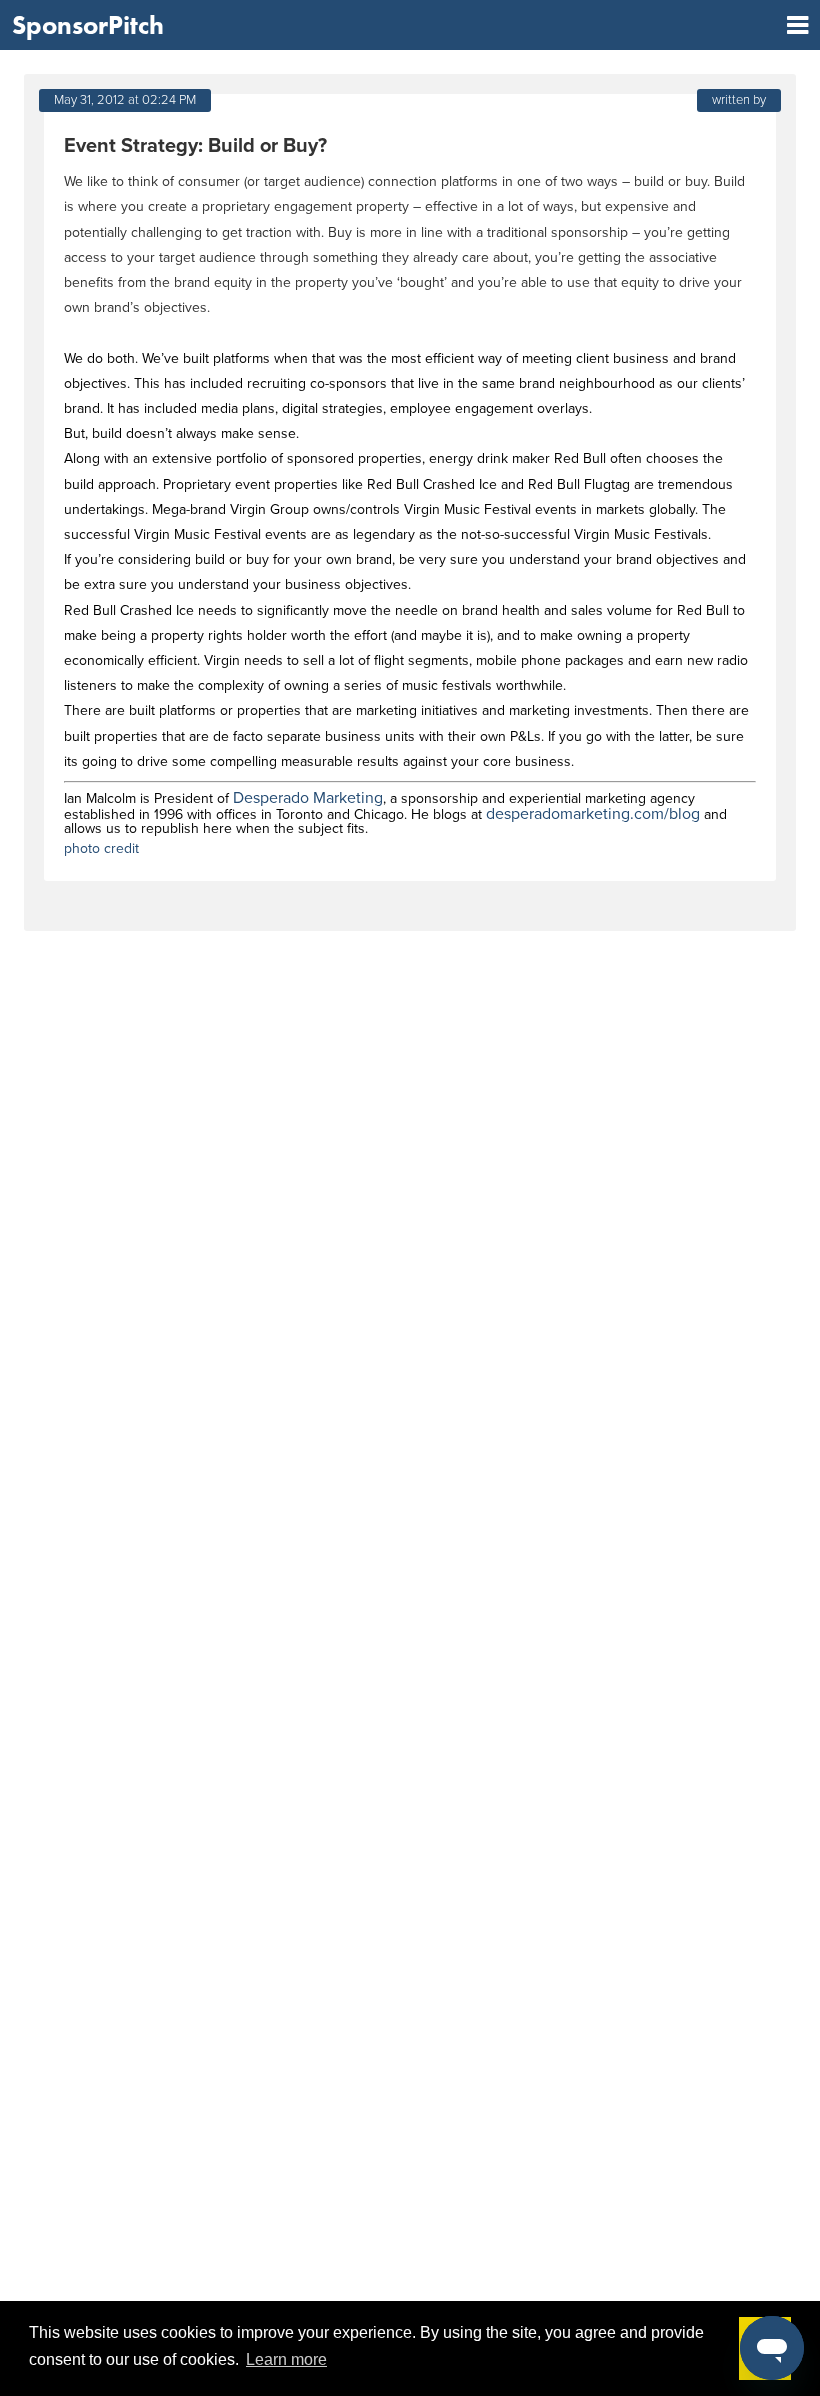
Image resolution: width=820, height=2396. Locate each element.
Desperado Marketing (308, 798)
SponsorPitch (88, 25)
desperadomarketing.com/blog (593, 814)
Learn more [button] (286, 2359)
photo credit (101, 848)
